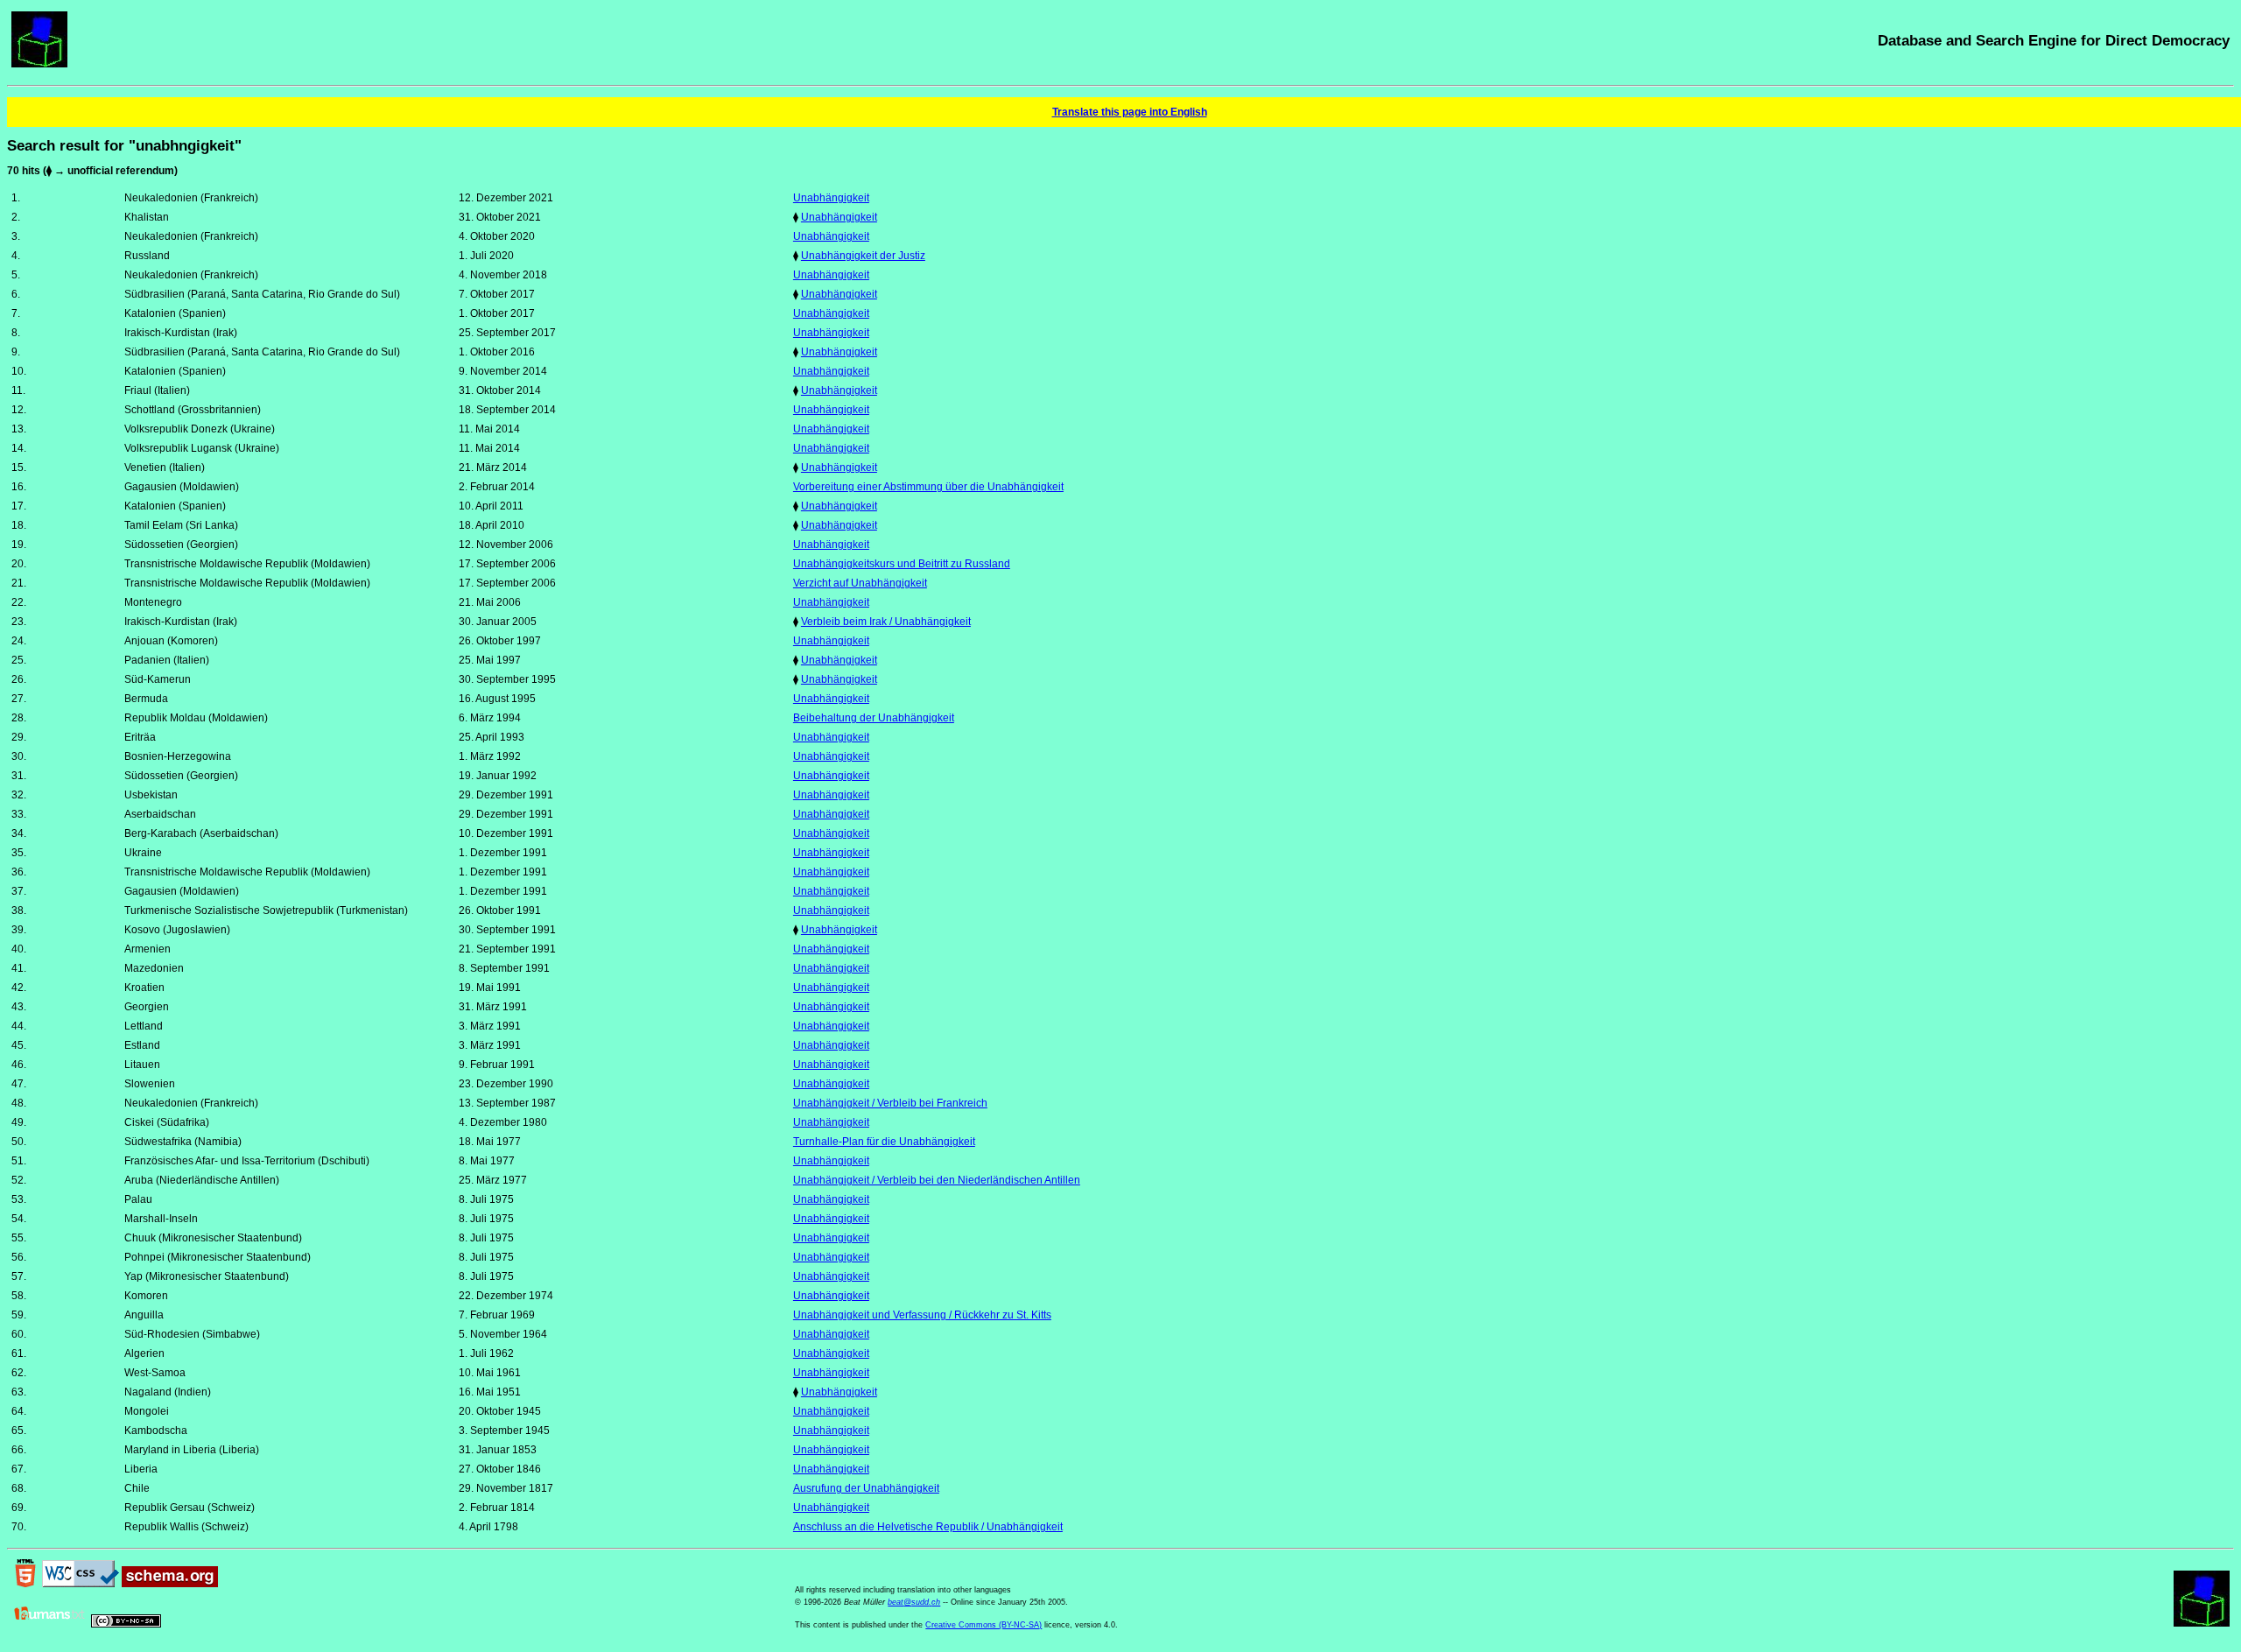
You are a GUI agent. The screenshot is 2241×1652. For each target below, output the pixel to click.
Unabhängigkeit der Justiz (863, 256)
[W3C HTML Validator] (25, 1584)
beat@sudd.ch (914, 1602)
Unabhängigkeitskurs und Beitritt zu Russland (902, 564)
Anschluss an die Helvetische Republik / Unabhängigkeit (928, 1527)
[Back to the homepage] (39, 64)
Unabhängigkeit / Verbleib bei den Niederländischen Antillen (937, 1180)
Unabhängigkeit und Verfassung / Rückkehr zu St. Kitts (922, 1315)
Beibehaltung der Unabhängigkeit (874, 718)
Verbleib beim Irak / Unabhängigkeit (886, 622)
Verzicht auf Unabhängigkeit (860, 583)
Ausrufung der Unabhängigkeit (866, 1488)
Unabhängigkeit (831, 198)
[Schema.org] (170, 1584)
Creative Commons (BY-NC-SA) (984, 1625)
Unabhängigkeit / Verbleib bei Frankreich (890, 1103)
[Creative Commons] (126, 1624)
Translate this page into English (1130, 112)
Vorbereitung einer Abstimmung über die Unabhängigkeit (928, 487)
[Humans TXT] (50, 1624)
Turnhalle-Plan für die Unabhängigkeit (884, 1142)
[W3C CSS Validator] (81, 1584)
